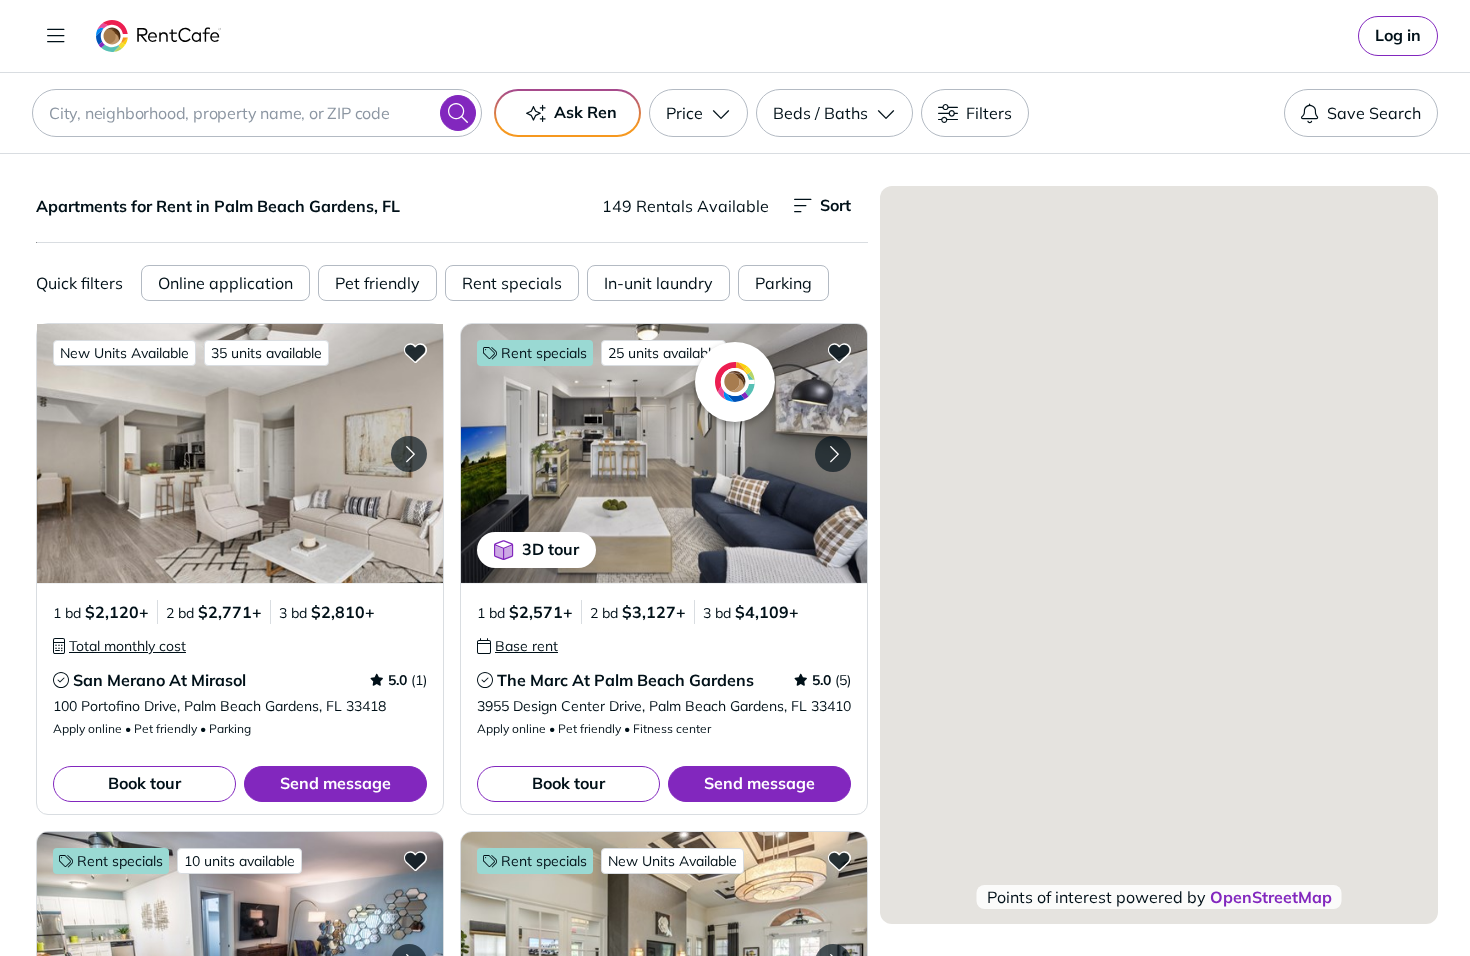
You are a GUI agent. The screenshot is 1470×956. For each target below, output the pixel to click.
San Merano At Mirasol (159, 680)
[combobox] (257, 113)
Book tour (144, 783)
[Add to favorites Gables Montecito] (839, 860)
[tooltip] (119, 646)
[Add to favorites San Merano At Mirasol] (415, 352)
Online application (225, 283)
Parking (783, 283)
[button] (240, 453)
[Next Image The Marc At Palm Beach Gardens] (833, 454)
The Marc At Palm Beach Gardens (625, 680)
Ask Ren (585, 112)
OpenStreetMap (1271, 897)
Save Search (1374, 113)
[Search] (458, 113)
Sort (835, 205)
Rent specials (512, 283)
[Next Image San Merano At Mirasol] (409, 454)
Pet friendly (377, 283)
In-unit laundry (658, 283)
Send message (335, 783)
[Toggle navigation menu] (56, 36)
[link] (1398, 36)
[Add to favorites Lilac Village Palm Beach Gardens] (415, 860)
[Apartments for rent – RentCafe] (158, 36)
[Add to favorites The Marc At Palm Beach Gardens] (839, 352)
